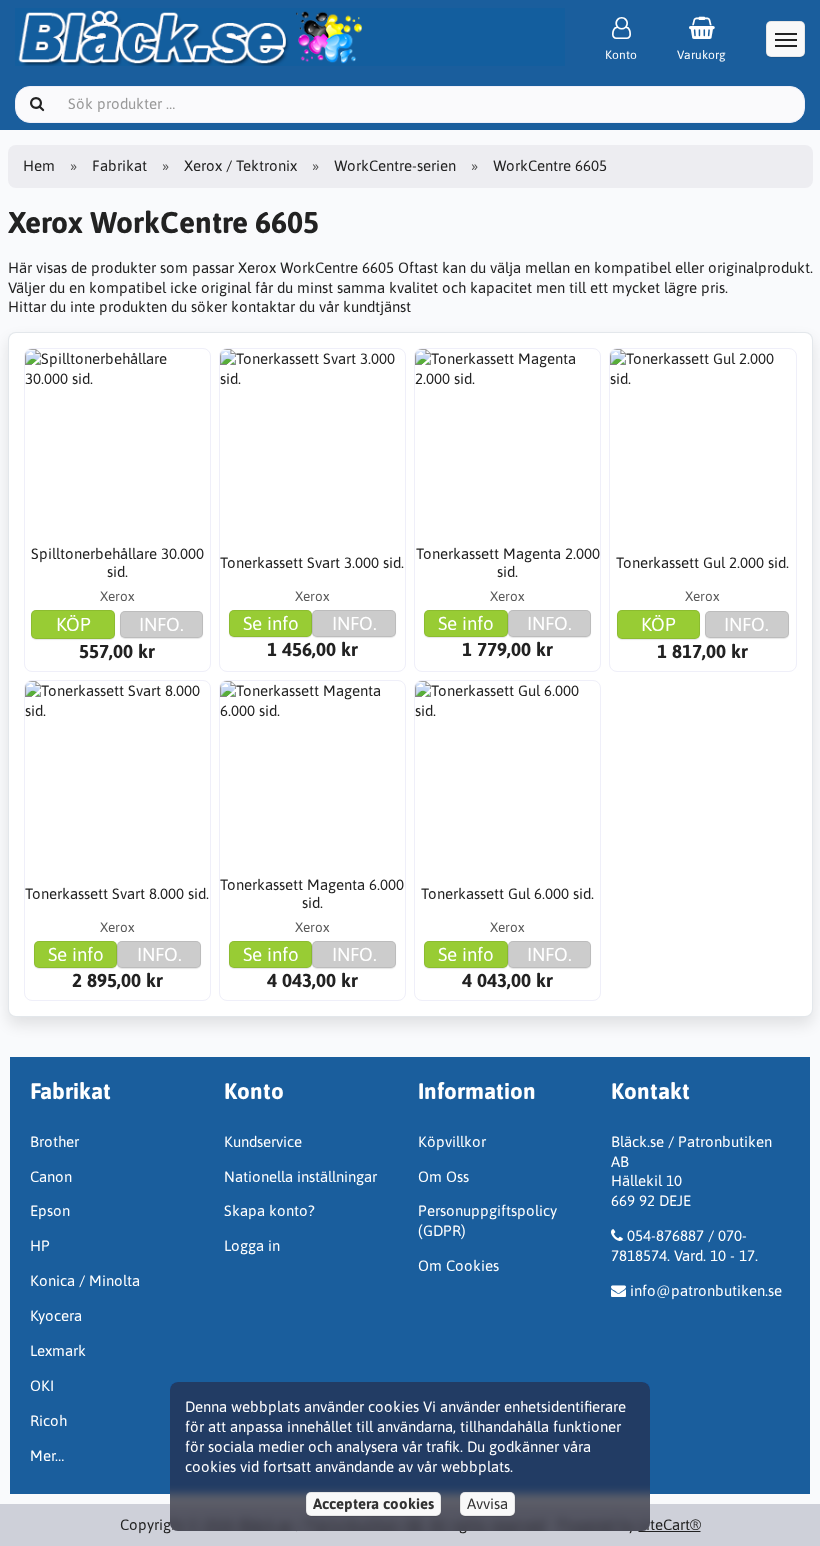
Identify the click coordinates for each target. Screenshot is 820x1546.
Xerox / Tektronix (240, 165)
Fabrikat (119, 165)
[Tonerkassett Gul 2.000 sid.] (703, 442)
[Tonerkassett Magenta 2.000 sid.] (508, 442)
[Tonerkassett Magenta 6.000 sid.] (313, 774)
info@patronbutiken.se (706, 1290)
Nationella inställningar (300, 1176)
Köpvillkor (452, 1141)
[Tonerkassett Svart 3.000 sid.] (313, 442)
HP (40, 1245)
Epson (50, 1210)
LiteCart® (670, 1524)
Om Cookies (458, 1265)
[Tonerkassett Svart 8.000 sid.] (118, 774)
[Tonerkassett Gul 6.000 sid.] (508, 774)
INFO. (161, 624)
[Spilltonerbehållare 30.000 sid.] (118, 442)
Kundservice (263, 1141)
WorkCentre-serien (395, 165)
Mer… (47, 1455)
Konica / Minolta (85, 1280)
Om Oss (443, 1176)
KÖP (73, 624)
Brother (54, 1141)
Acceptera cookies (373, 1503)
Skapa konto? (269, 1210)
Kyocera (56, 1315)
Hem (39, 165)
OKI (42, 1385)
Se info (271, 623)
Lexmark (58, 1350)
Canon (51, 1176)
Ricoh (48, 1420)
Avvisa (487, 1503)
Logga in (252, 1245)
